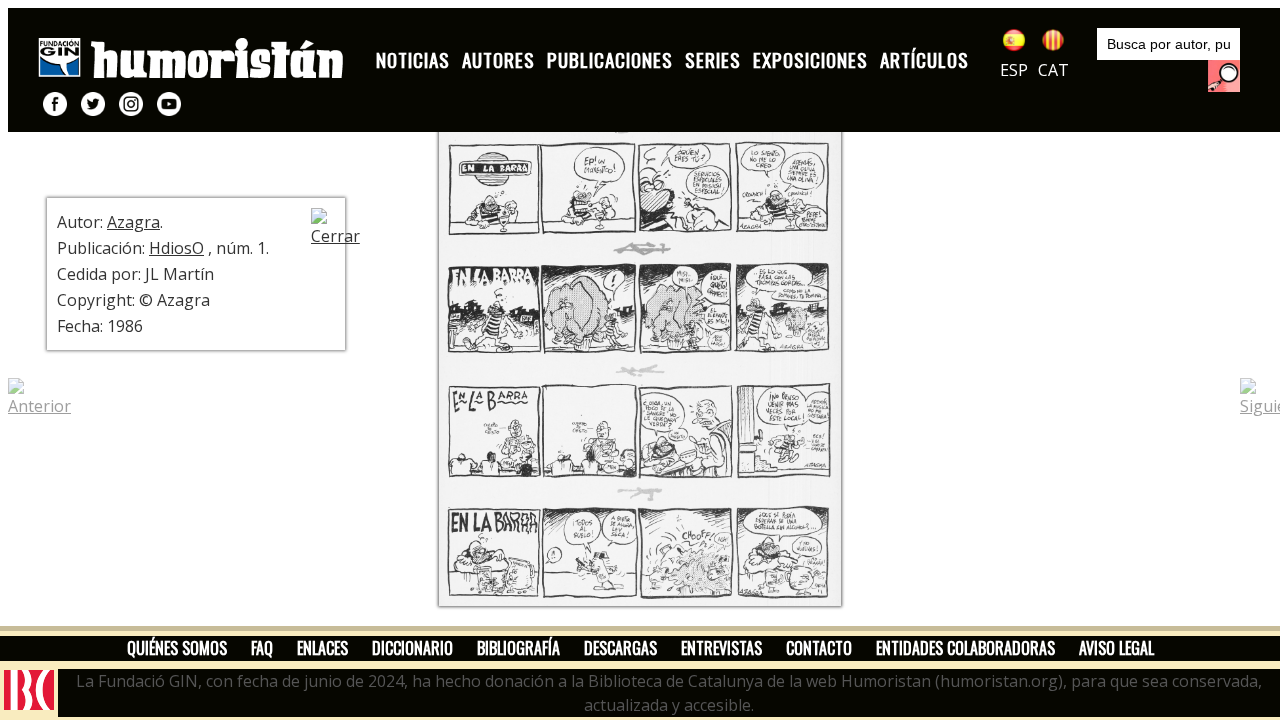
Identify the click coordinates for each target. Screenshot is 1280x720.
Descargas (620, 648)
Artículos (924, 59)
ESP (1014, 70)
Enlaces (322, 648)
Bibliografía (518, 648)
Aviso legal (1116, 648)
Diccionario (412, 648)
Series (713, 59)
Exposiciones (810, 59)
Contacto (819, 648)
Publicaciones (610, 59)
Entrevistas (721, 648)
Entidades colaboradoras (965, 648)
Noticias (413, 59)
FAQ (262, 648)
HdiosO (176, 248)
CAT (1053, 70)
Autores (498, 59)
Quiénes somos (177, 648)
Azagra (133, 222)
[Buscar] (1224, 76)
